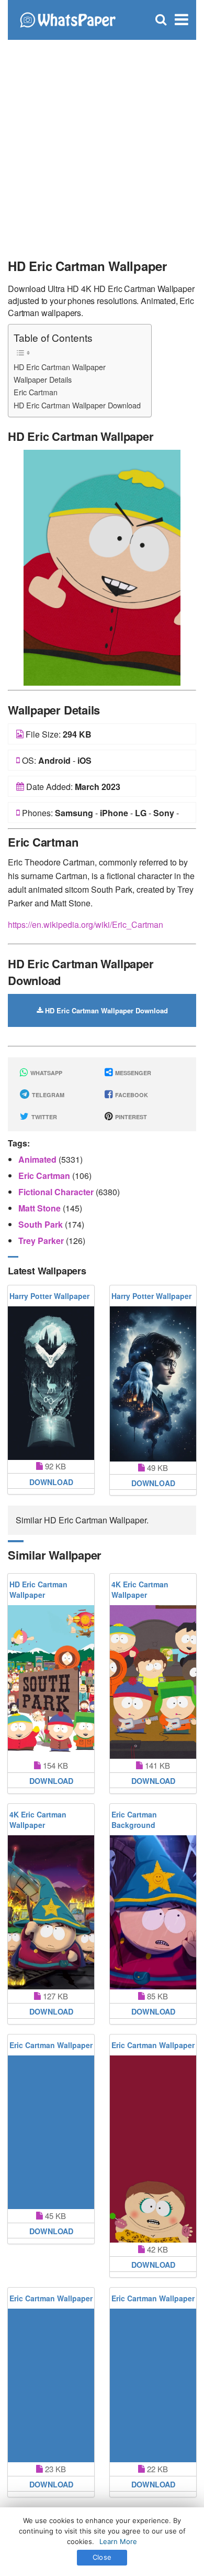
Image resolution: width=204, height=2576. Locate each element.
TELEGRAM (47, 1095)
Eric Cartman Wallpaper (51, 2045)
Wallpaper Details (43, 379)
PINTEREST (130, 1117)
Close (102, 2557)
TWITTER (43, 1117)
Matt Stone (41, 1208)
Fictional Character (57, 1192)
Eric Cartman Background (134, 1820)
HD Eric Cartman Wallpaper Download (77, 405)
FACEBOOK (131, 1095)
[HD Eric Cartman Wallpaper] (102, 566)
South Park (42, 1224)
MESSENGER (132, 1073)
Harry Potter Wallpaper (49, 1296)
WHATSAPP (46, 1073)
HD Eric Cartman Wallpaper (60, 367)
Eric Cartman (36, 392)
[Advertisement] (102, 144)
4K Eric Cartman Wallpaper (140, 1589)
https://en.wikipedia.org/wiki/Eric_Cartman (86, 924)
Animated (38, 1159)
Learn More (118, 2541)
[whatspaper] (67, 19)
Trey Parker (42, 1241)
